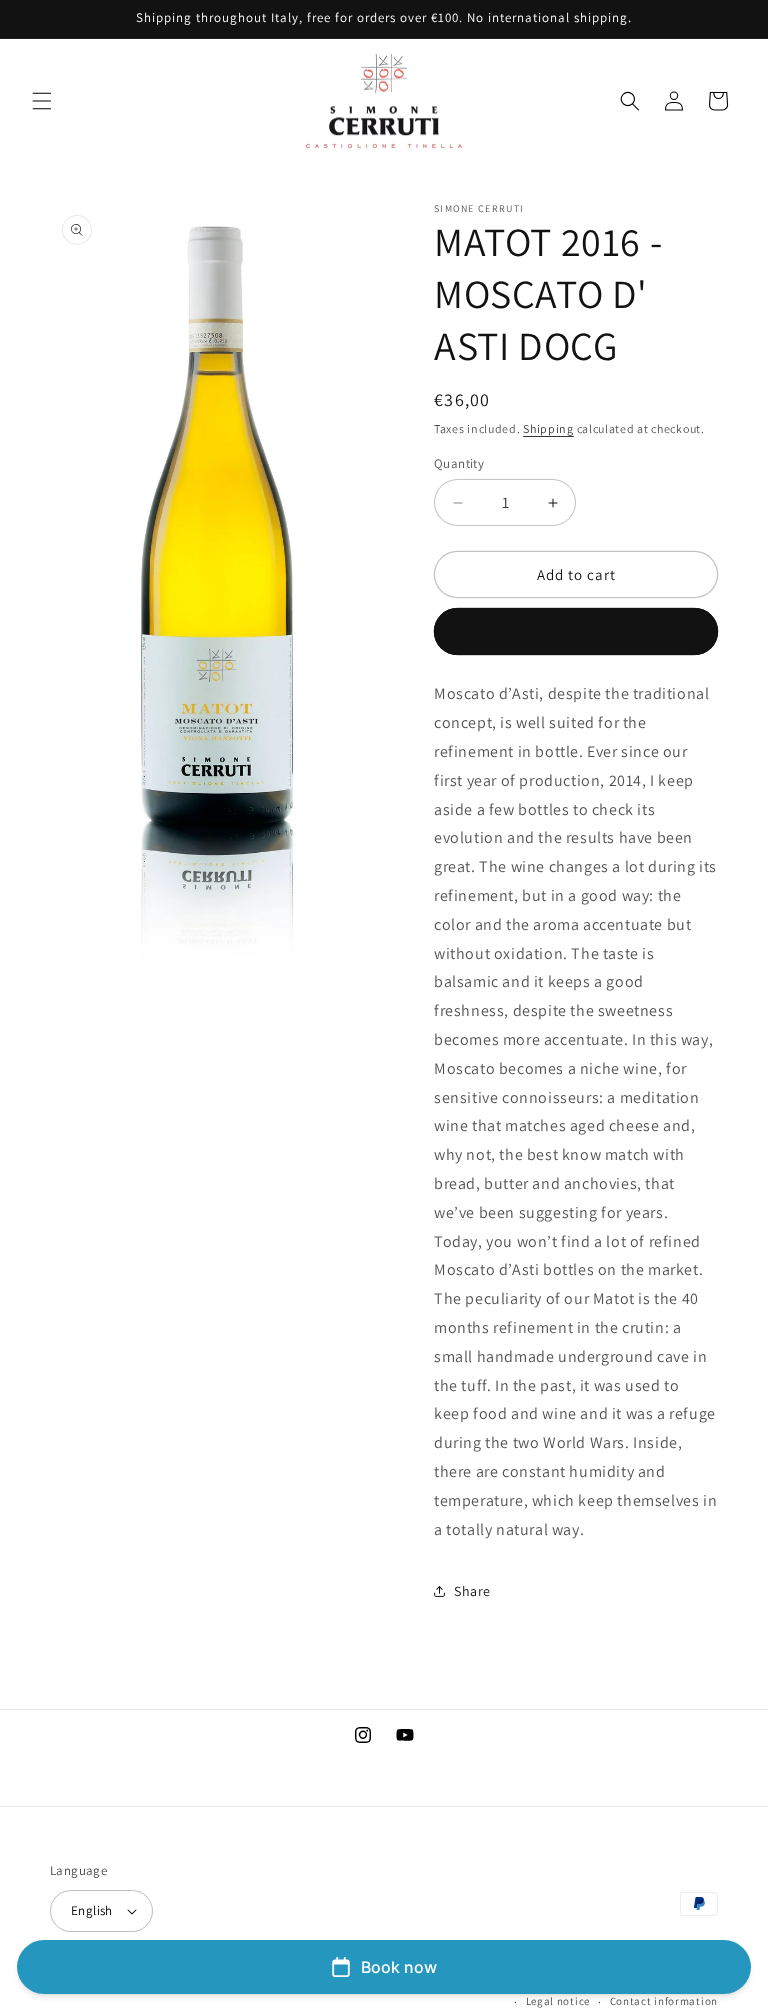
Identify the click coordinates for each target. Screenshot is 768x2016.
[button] (42, 101)
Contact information (664, 2001)
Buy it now (576, 631)
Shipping (548, 428)
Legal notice (558, 2001)
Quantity (459, 463)
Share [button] (472, 1591)
